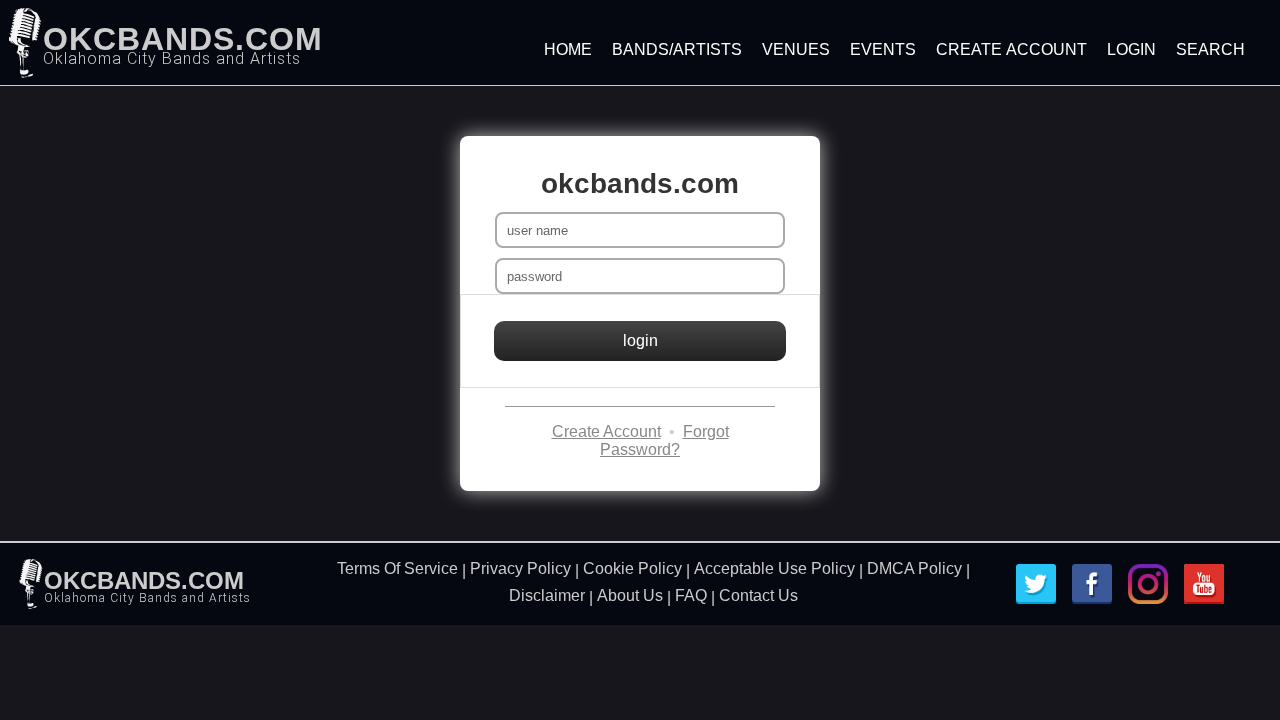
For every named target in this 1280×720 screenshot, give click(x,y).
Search (1210, 49)
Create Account (1011, 49)
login (640, 340)
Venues (796, 49)
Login (1131, 49)
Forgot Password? (664, 440)
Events (883, 49)
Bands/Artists (677, 49)
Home (568, 49)
